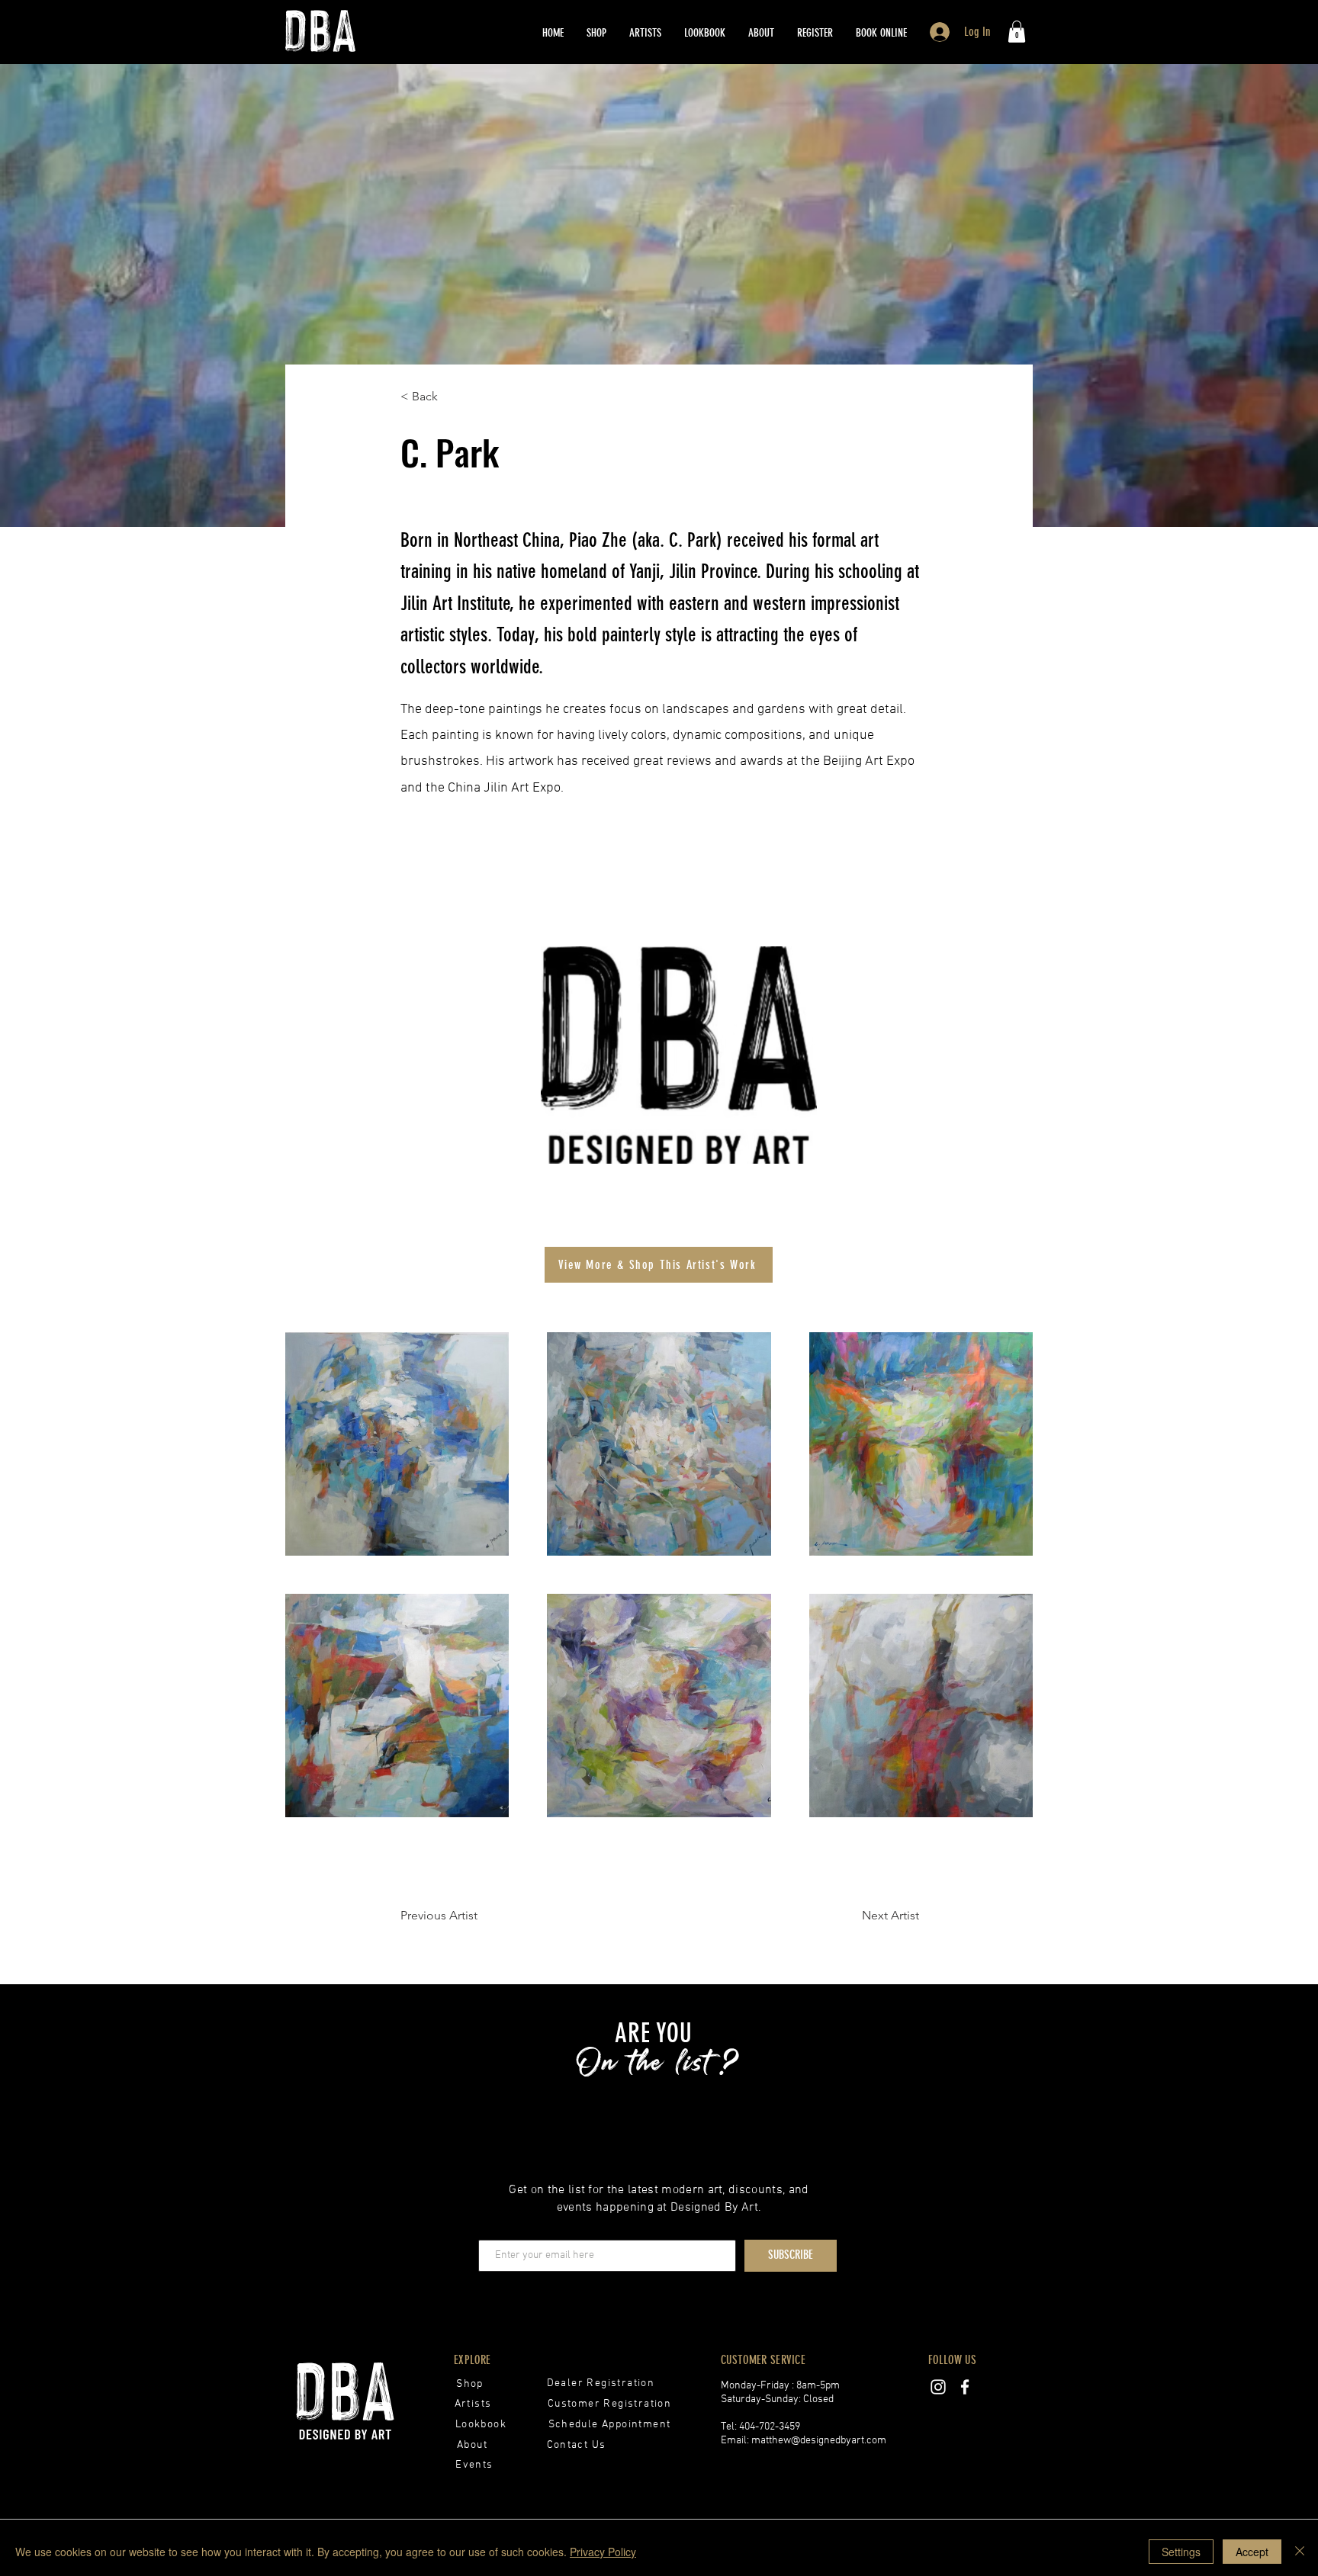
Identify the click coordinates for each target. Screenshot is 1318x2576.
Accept (1252, 2552)
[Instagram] (938, 2387)
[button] (815, 33)
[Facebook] (965, 2387)
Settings (1181, 2552)
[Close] (1300, 2552)
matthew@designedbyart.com (819, 2441)
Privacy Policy (603, 2552)
